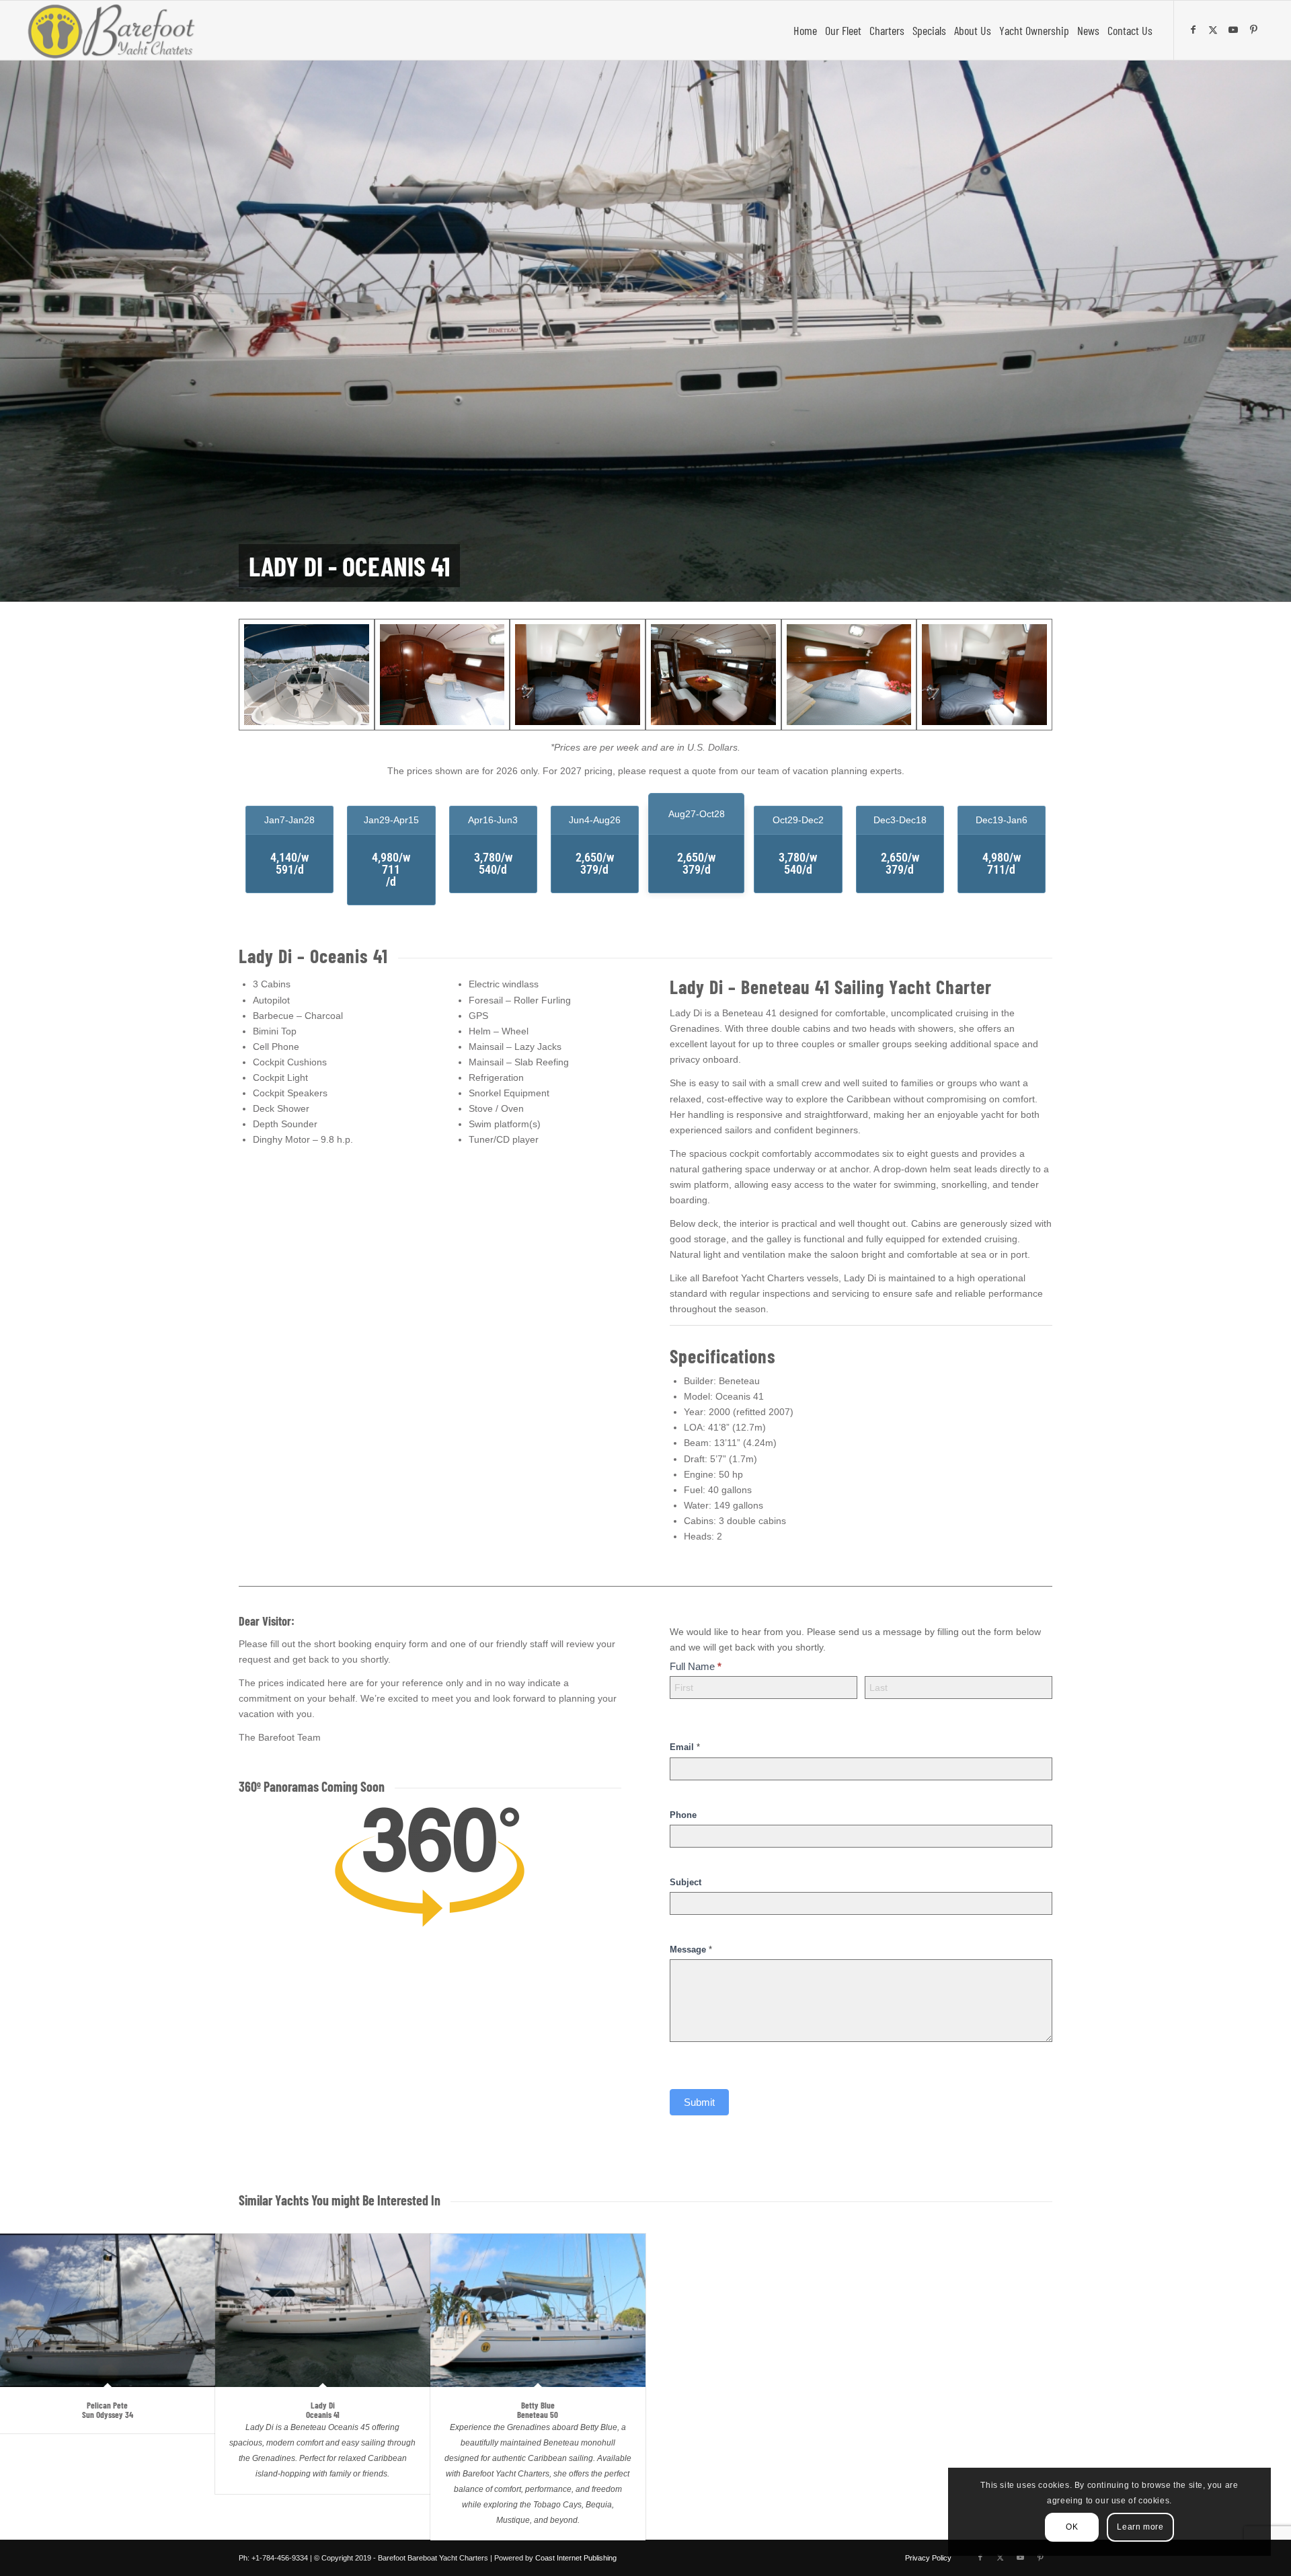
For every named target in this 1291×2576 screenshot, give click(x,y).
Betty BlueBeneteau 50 (538, 2410)
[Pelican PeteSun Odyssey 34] (108, 2310)
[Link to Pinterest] (1255, 30)
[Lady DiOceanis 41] (323, 2310)
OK (1072, 2527)
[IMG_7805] (307, 675)
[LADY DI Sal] (713, 675)
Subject (686, 1882)
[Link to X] (1215, 30)
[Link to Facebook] (1195, 30)
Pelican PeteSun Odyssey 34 (108, 2410)
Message (691, 1949)
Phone (683, 1815)
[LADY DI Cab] (442, 675)
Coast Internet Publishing (576, 2558)
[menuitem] (805, 30)
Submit (699, 2102)
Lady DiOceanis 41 (323, 2410)
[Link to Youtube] (1235, 30)
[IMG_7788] (984, 675)
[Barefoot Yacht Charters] (115, 30)
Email (685, 1747)
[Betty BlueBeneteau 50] (538, 2310)
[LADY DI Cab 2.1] (849, 675)
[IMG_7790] (578, 675)
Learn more (1140, 2527)
